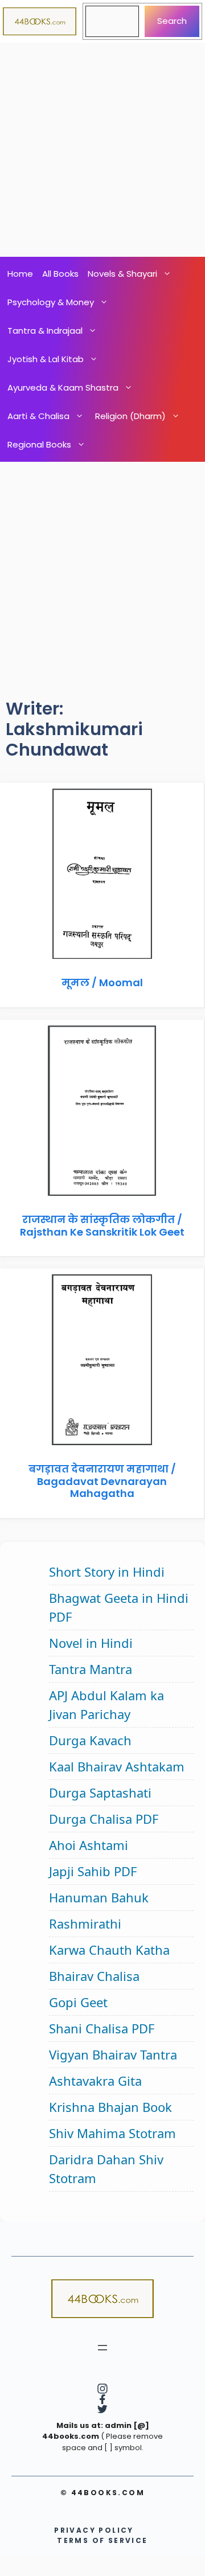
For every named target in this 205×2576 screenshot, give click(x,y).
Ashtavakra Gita (95, 2081)
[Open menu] (102, 2348)
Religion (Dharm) (130, 416)
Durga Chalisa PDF (104, 1819)
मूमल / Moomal (102, 983)
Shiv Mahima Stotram (112, 2133)
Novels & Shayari (122, 274)
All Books (60, 274)
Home (20, 274)
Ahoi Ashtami (89, 1845)
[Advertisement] (102, 150)
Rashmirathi (85, 1923)
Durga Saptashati (100, 1792)
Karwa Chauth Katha (109, 1950)
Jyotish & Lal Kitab (46, 359)
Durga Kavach (90, 1740)
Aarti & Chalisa (38, 416)
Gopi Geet (78, 2002)
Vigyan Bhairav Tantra (113, 2054)
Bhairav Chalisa (94, 1976)
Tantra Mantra (91, 1669)
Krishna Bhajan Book (110, 2107)
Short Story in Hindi (107, 1572)
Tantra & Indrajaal (45, 331)
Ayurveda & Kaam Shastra (63, 387)
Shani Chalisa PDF (102, 2028)
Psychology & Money (51, 302)
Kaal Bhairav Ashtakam (117, 1766)
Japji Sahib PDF (93, 1871)
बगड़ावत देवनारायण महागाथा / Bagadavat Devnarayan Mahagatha (102, 1481)
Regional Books (39, 444)
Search (172, 21)
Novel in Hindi (91, 1643)
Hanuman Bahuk (99, 1897)
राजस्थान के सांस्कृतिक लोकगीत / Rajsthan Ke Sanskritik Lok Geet (102, 1226)
